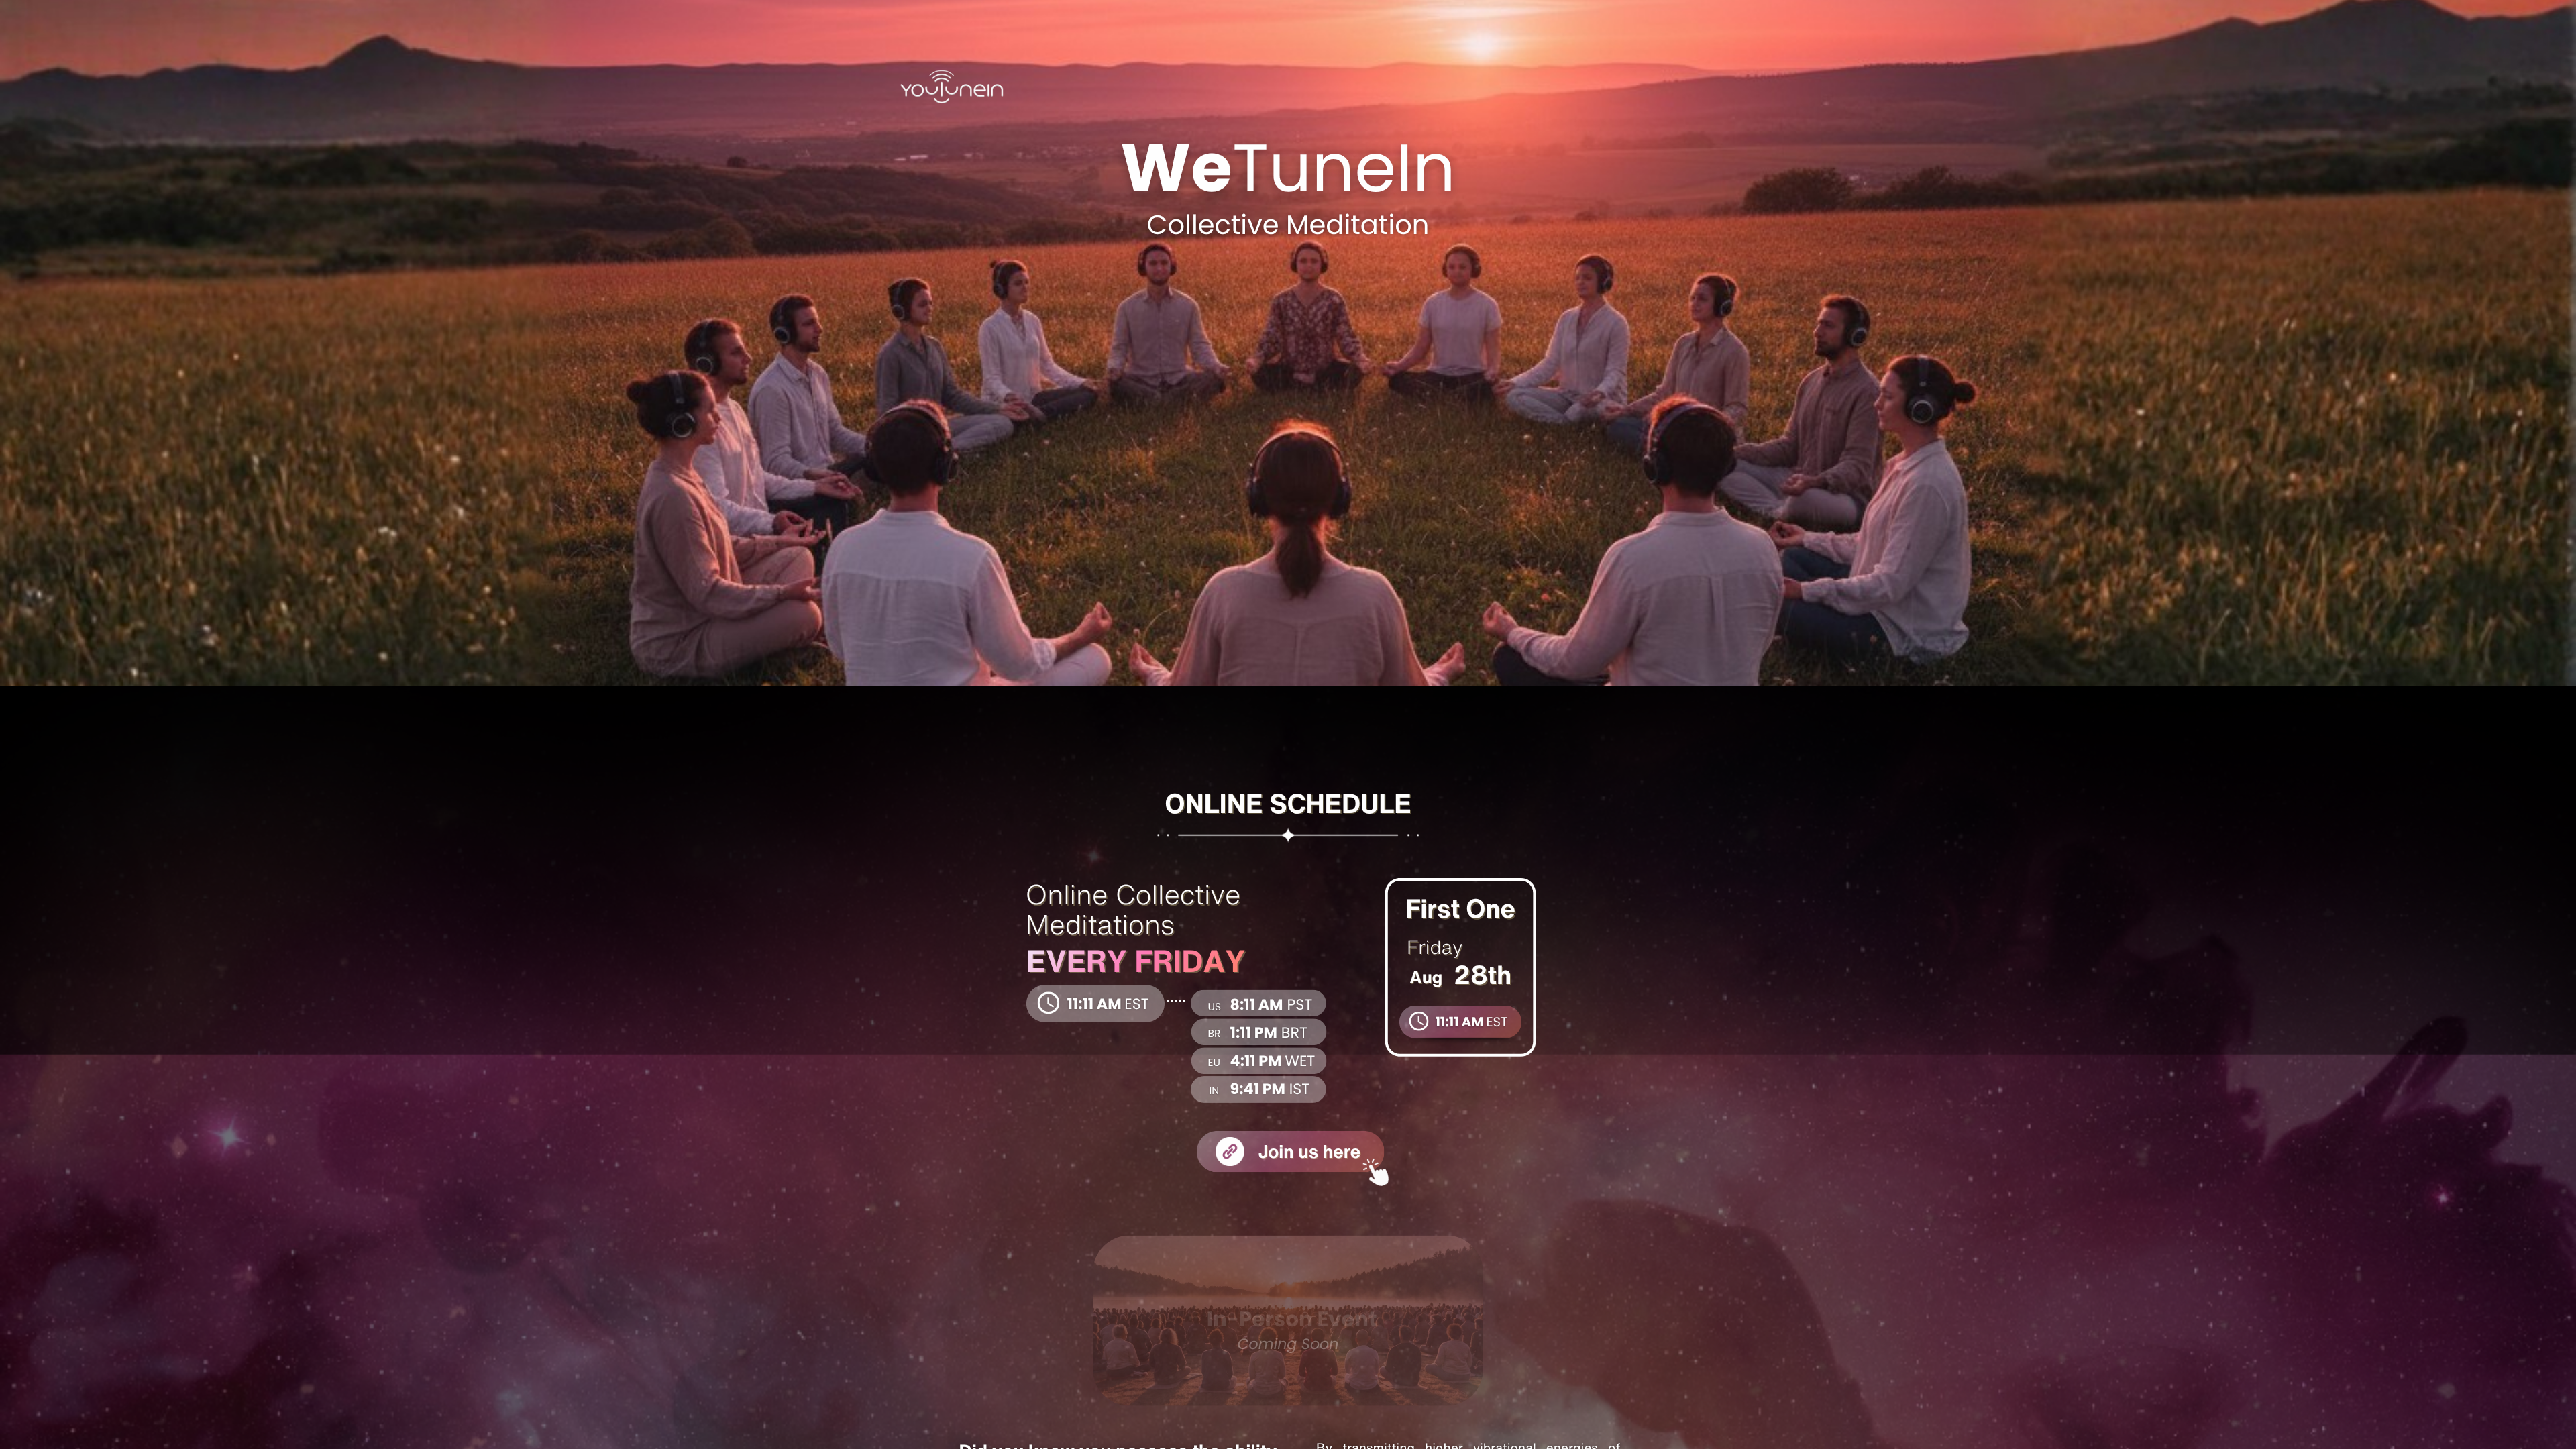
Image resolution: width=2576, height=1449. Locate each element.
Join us (1290, 1151)
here (1342, 1151)
